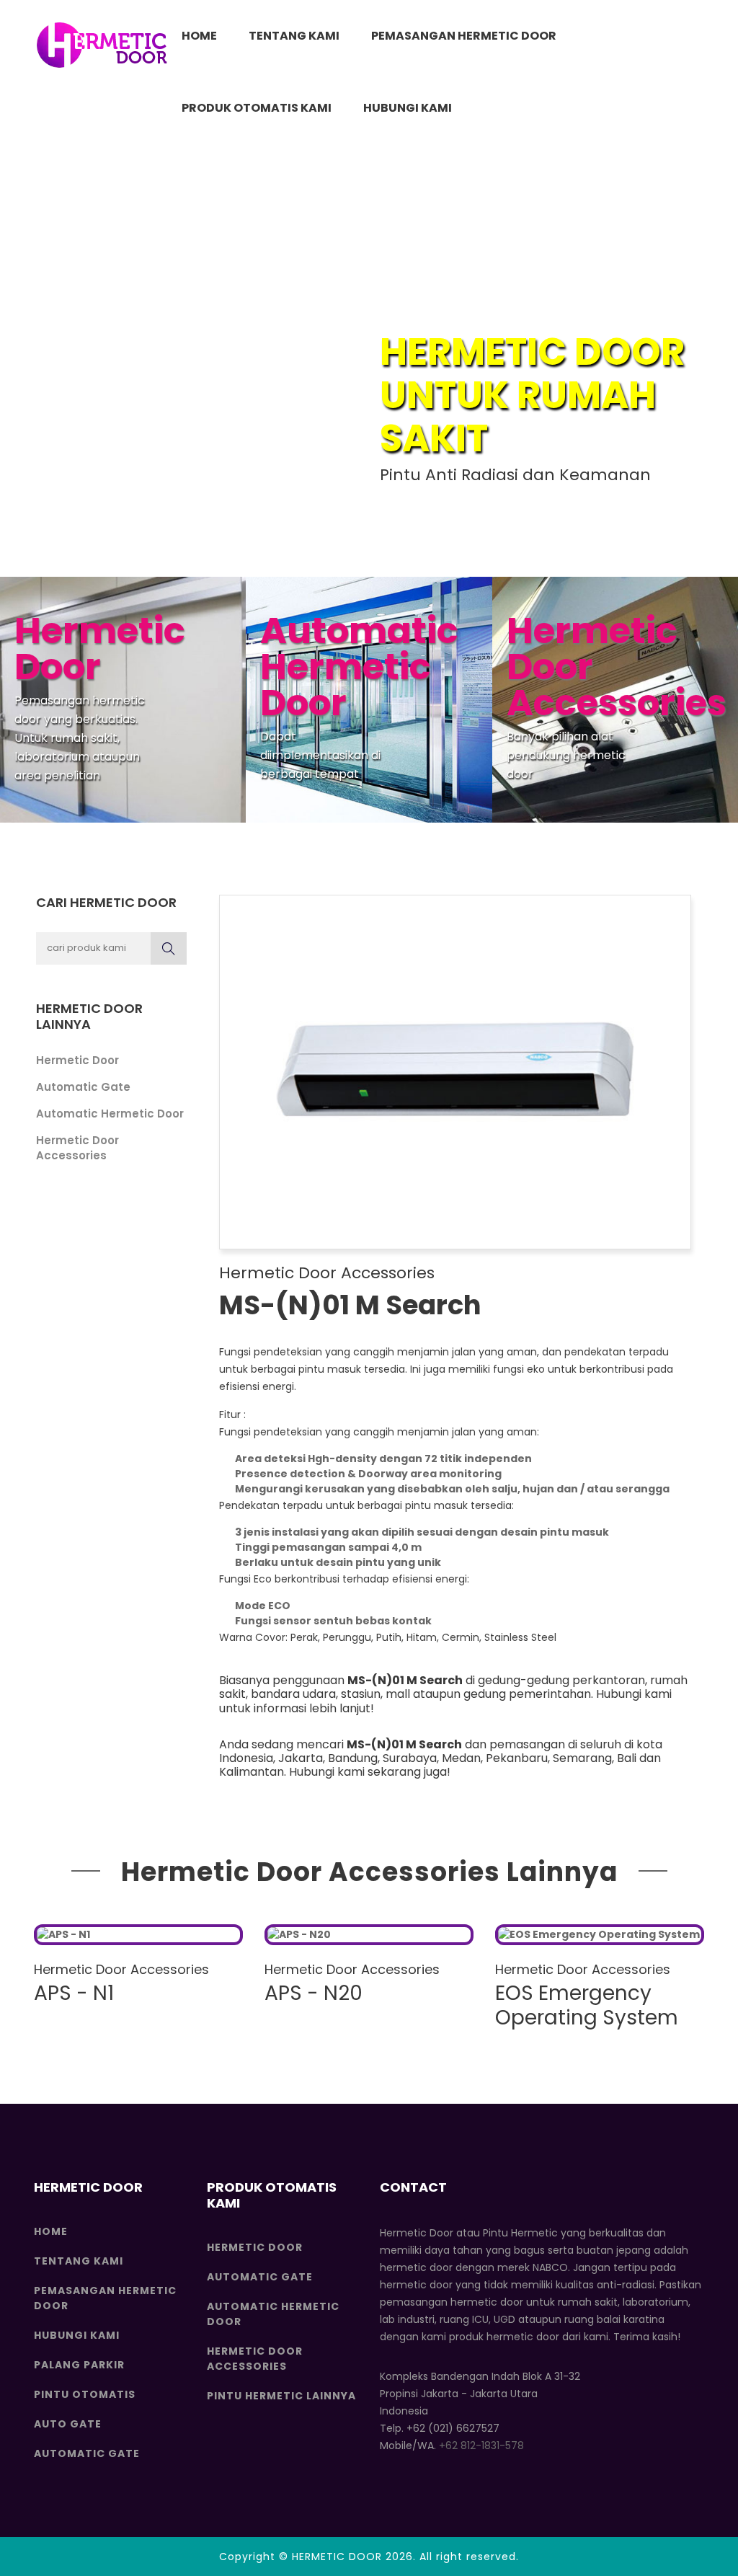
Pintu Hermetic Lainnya (281, 2396)
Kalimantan (252, 1772)
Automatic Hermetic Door (110, 1114)
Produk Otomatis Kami (257, 108)
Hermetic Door (77, 1060)
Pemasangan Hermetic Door (464, 36)
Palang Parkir (79, 2365)
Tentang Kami (294, 36)
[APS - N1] (138, 1935)
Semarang (582, 1758)
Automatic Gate (83, 1087)
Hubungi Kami (408, 108)
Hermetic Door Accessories (77, 1148)
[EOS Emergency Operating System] (600, 1935)
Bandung (353, 1758)
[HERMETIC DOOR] (102, 45)
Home (199, 36)
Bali (627, 1758)
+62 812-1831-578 (481, 2446)
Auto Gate (68, 2424)
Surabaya (410, 1758)
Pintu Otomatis (85, 2394)
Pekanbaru (517, 1758)
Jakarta (301, 1758)
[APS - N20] (369, 1935)
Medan (461, 1758)
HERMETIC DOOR (337, 2557)
